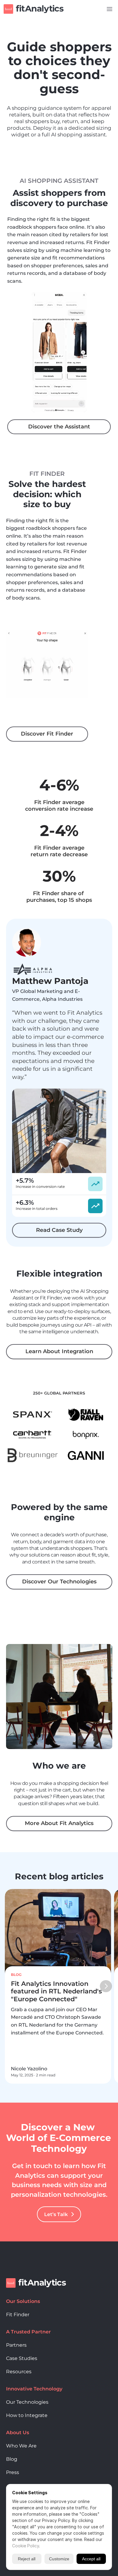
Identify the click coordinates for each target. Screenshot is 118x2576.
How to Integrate (27, 2415)
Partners (16, 2345)
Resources (19, 2372)
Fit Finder (18, 2315)
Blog (12, 2459)
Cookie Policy (26, 2546)
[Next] (106, 1986)
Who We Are (21, 2446)
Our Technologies (27, 2402)
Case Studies (22, 2358)
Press (13, 2472)
